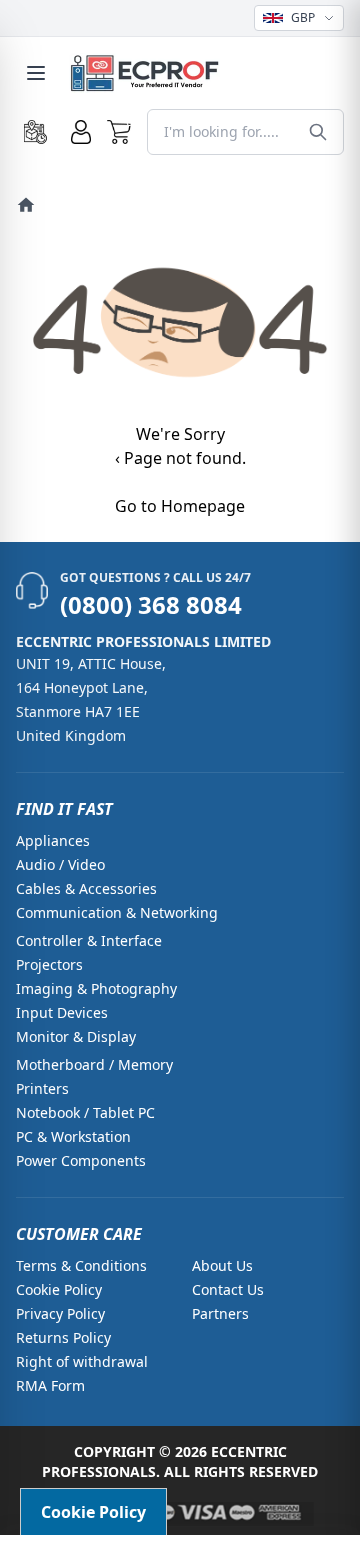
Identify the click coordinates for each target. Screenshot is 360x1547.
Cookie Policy (59, 1289)
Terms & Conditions (81, 1265)
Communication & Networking (117, 912)
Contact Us (228, 1289)
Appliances (53, 840)
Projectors (49, 964)
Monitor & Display (76, 1036)
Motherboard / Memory (94, 1064)
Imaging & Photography (96, 988)
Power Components (81, 1160)
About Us (222, 1265)
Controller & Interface (89, 940)
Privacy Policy (60, 1313)
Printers (42, 1088)
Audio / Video (60, 864)
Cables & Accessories (86, 888)
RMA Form (50, 1385)
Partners (220, 1313)
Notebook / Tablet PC (85, 1112)
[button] (119, 132)
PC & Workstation (73, 1136)
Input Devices (62, 1012)
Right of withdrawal (82, 1361)
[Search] (318, 132)
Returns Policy (63, 1337)
